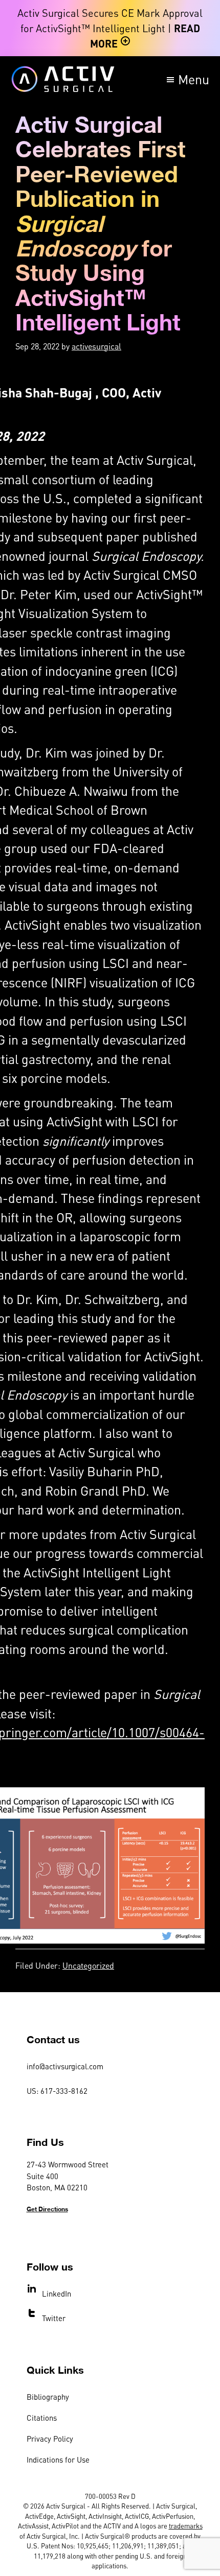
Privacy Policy (50, 2439)
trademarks (186, 2526)
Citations (42, 2418)
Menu (194, 79)
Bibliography (48, 2397)
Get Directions (47, 2209)
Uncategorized (88, 1965)
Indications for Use (58, 2460)
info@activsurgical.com (65, 2066)
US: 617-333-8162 (57, 2091)
